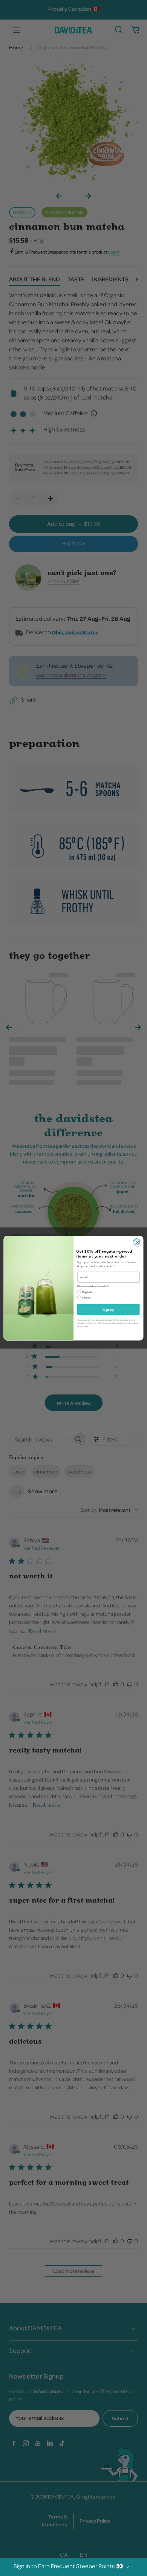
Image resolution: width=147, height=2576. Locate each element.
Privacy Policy (96, 1323)
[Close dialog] (136, 1242)
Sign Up (108, 1309)
